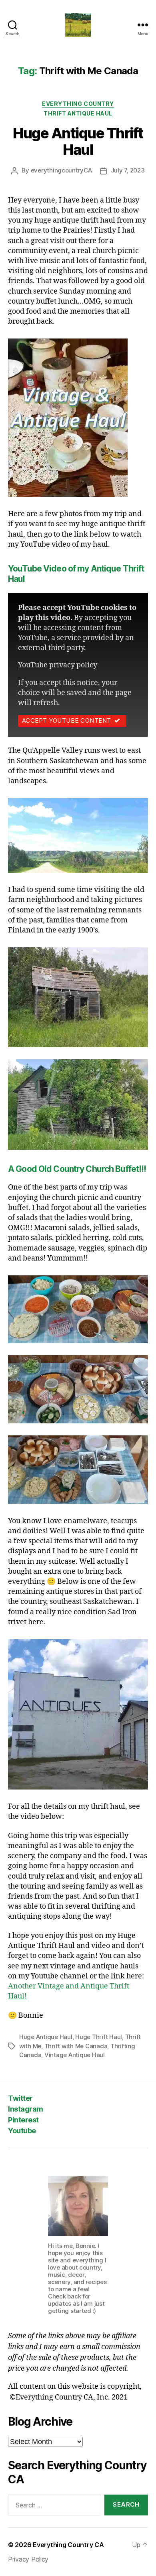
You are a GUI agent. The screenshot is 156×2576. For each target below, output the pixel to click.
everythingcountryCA (61, 170)
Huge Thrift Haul (99, 2037)
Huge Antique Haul (46, 2037)
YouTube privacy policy (58, 665)
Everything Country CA (68, 2545)
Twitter (20, 2098)
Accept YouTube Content (67, 721)
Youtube (22, 2131)
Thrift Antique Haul (78, 113)
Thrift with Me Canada (76, 2046)
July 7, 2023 (128, 170)
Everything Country (78, 104)
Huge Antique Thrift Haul (78, 141)
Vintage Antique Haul (75, 2055)
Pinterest (23, 2120)
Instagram (26, 2109)
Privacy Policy (28, 2559)
